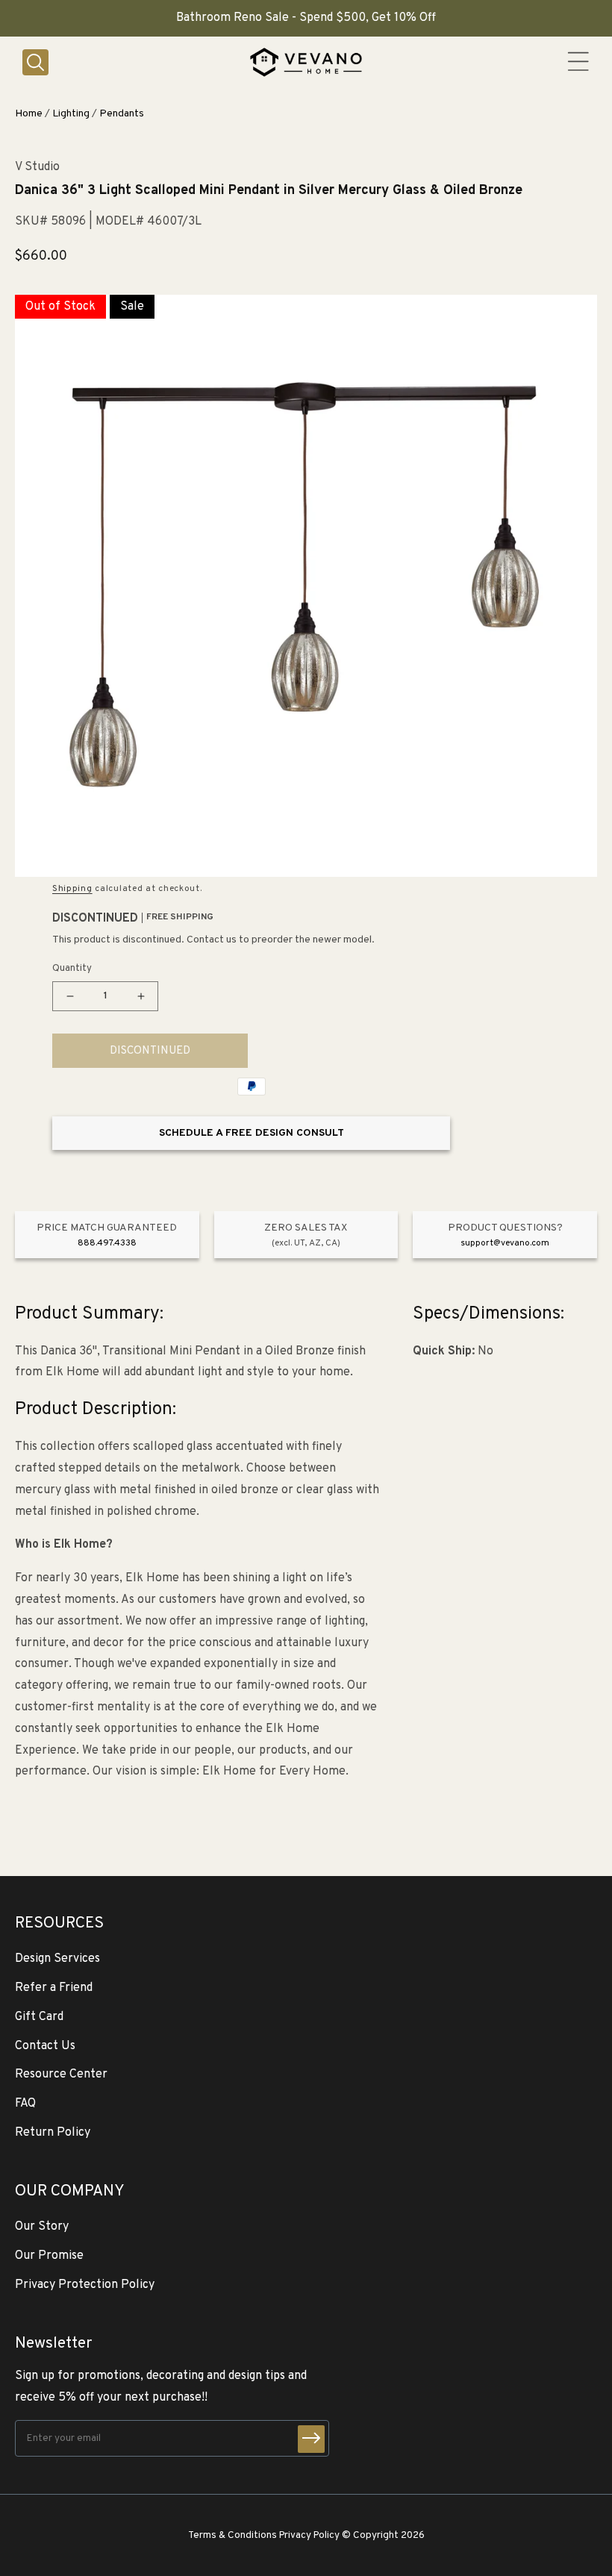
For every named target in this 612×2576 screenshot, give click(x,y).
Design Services (57, 1959)
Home (29, 114)
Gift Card (39, 2017)
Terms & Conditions (232, 2535)
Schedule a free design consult (252, 1133)
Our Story (42, 2227)
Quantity (72, 969)
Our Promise (49, 2256)
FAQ (25, 2104)
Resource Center (61, 2075)
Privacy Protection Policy (85, 2285)
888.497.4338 (107, 1243)
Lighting (71, 114)
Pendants (122, 114)
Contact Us (45, 2046)
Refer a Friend (54, 1988)
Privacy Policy (309, 2535)
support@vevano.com (505, 1243)
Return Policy (53, 2133)
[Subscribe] (311, 2439)
